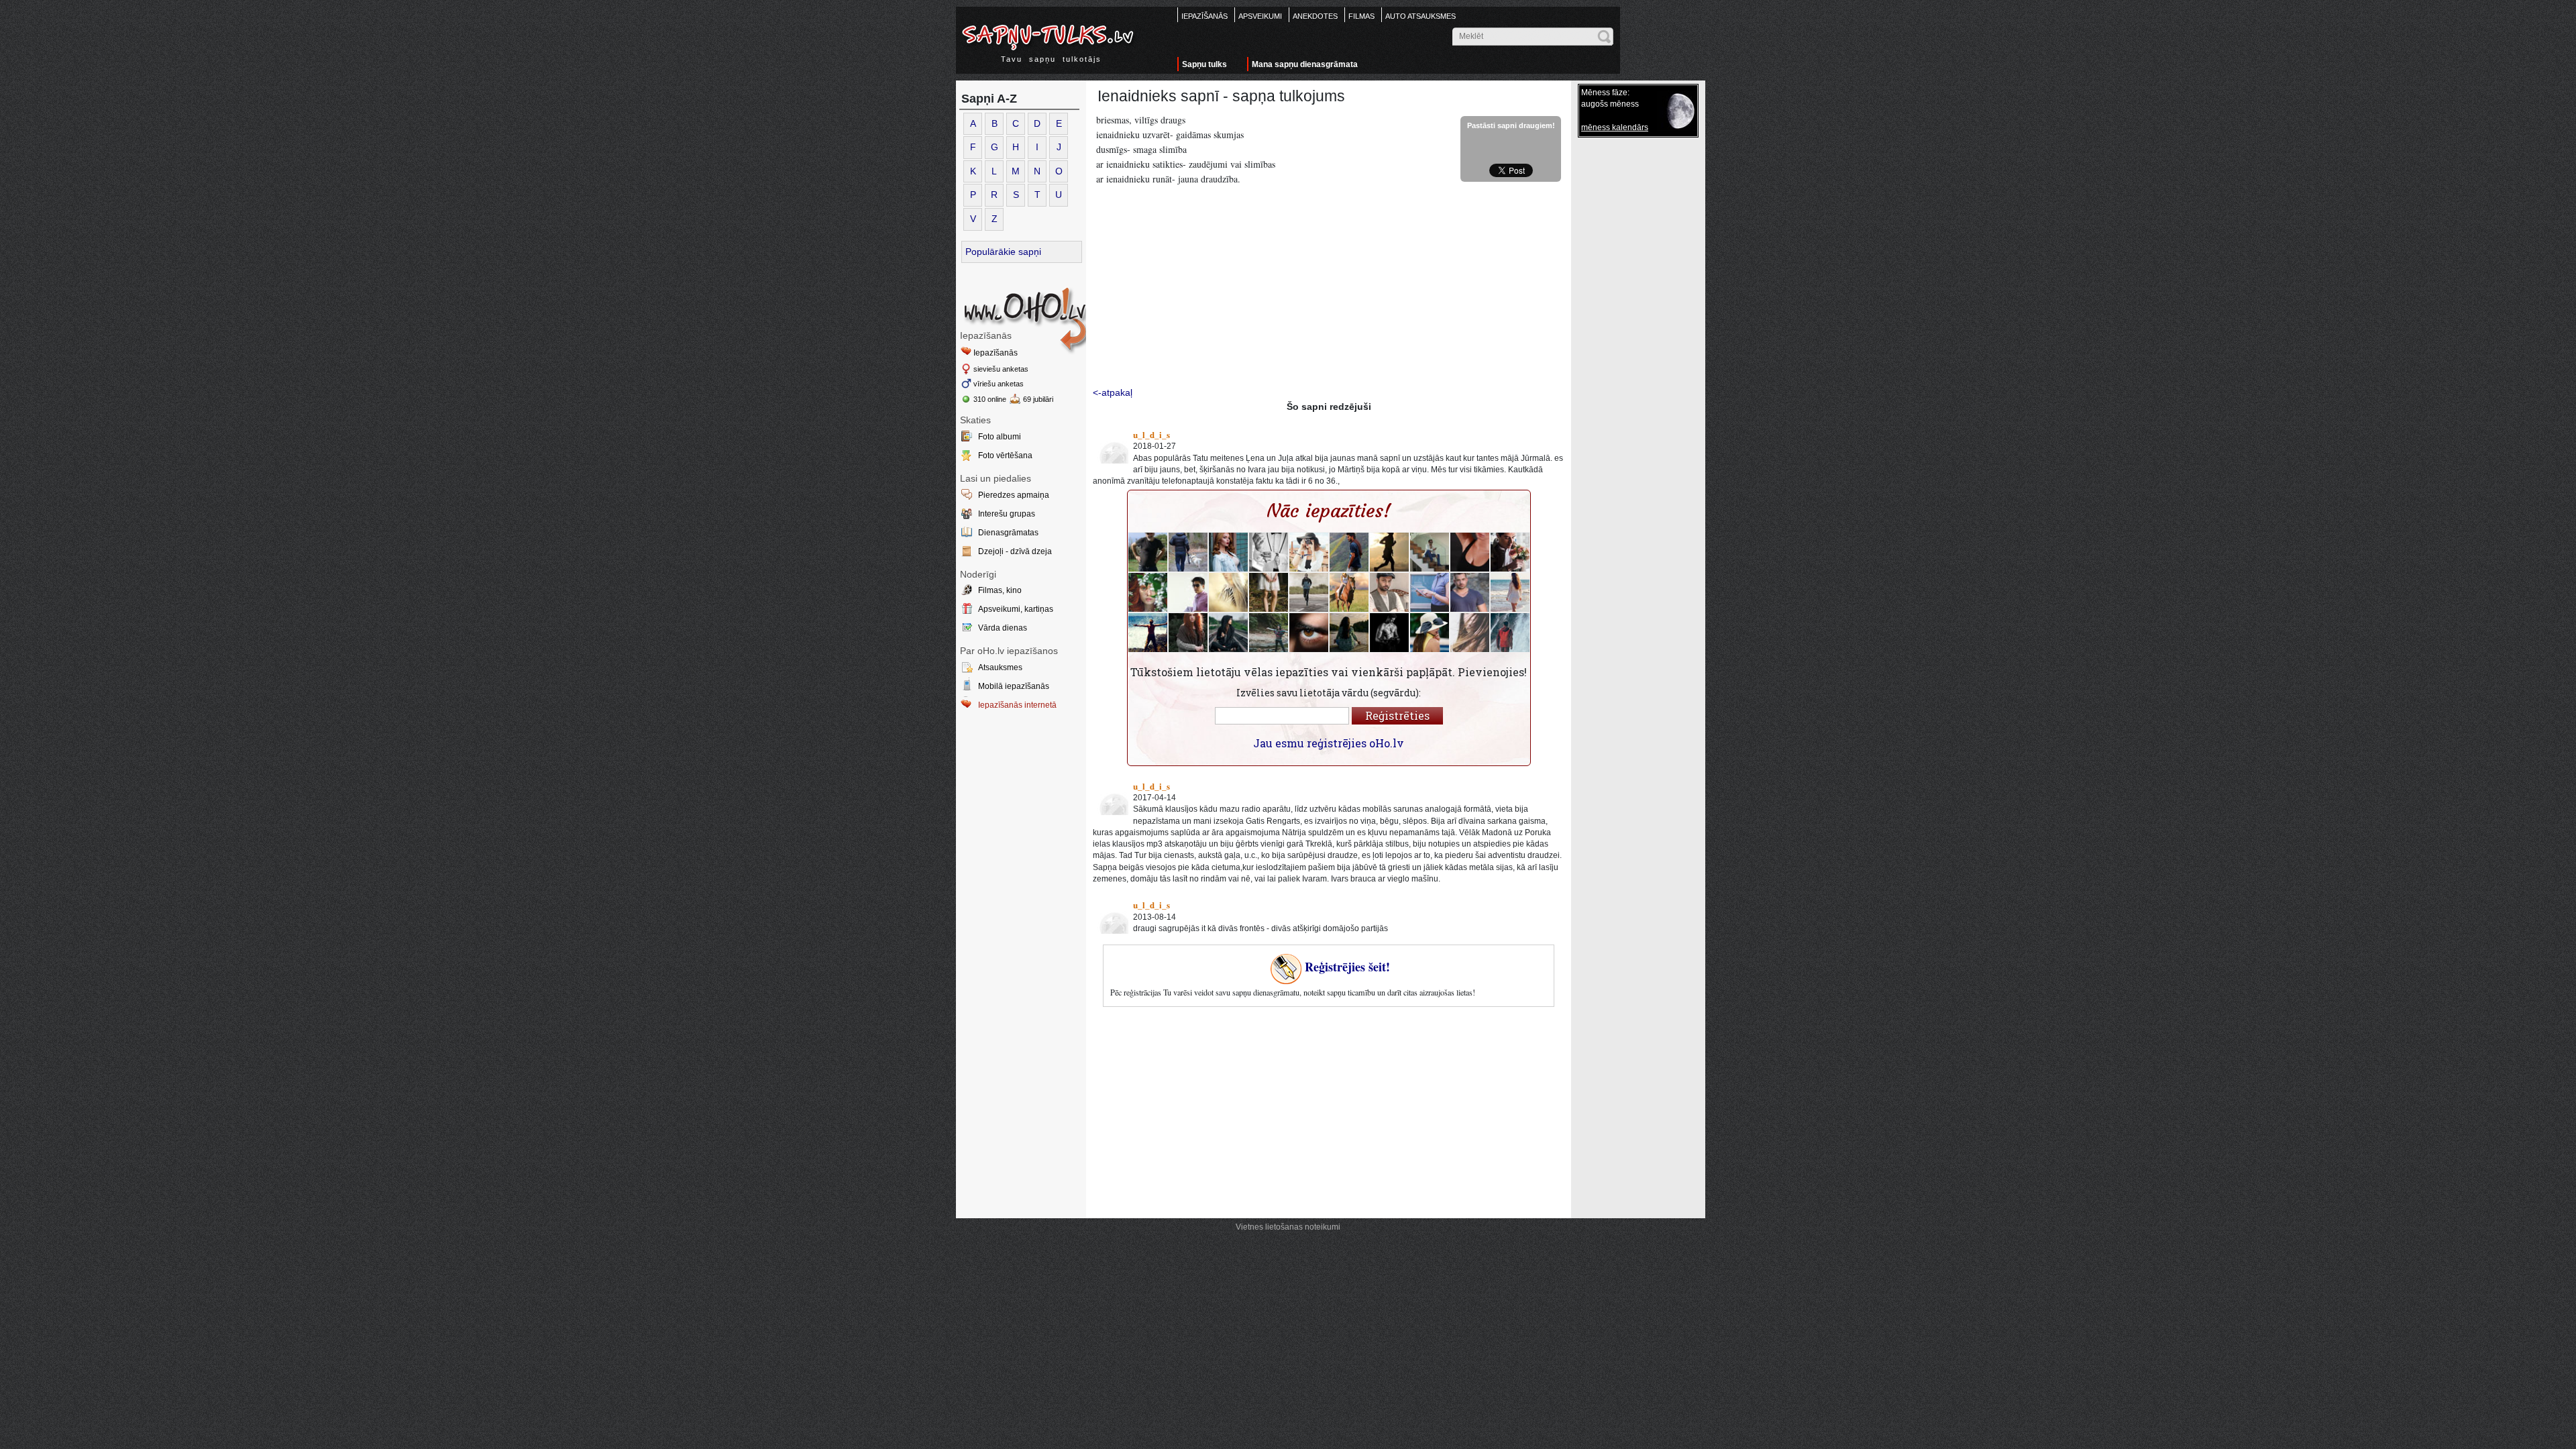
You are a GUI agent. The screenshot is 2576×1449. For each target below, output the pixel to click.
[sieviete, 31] (1269, 592)
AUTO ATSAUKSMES (1420, 16)
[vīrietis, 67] (1148, 552)
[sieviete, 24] (1510, 592)
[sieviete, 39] (1269, 633)
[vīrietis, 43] (1510, 633)
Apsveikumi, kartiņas (1016, 609)
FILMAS (1361, 16)
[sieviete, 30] (1228, 552)
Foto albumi (1000, 437)
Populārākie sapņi (1003, 252)
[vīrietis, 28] (1349, 552)
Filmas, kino (1000, 590)
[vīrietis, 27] (1510, 552)
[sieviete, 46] (1349, 592)
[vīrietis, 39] (1430, 552)
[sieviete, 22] (1228, 633)
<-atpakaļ (1113, 392)
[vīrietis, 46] (1188, 552)
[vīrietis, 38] (1188, 592)
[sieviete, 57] (1349, 633)
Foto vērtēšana (1005, 455)
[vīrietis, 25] (1148, 633)
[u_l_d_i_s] (1112, 447)
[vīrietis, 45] (1269, 552)
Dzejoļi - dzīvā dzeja (1015, 551)
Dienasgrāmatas (1008, 533)
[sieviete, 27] (1148, 592)
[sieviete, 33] (1309, 552)
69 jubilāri (1038, 399)
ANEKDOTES (1315, 16)
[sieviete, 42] (1470, 552)
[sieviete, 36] (1228, 592)
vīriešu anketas (999, 384)
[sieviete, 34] (1430, 633)
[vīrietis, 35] (1309, 633)
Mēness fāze (1604, 93)
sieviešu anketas (1001, 369)
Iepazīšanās (996, 353)
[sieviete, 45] (1389, 552)
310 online (990, 399)
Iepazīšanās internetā (1017, 705)
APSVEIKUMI (1260, 16)
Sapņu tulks (1204, 64)
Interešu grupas (1007, 514)
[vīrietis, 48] (1309, 592)
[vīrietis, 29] (1470, 592)
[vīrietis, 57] (1389, 592)
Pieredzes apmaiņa (1014, 495)
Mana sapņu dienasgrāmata (1305, 64)
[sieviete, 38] (1430, 592)
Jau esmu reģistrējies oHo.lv (1329, 743)
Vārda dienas (1003, 628)
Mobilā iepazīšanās (1014, 686)
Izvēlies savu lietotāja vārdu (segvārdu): (1329, 693)
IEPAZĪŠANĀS (1204, 16)
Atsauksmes (1000, 667)
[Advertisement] (1329, 288)
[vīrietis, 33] (1389, 633)
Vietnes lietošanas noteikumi (1288, 1227)
